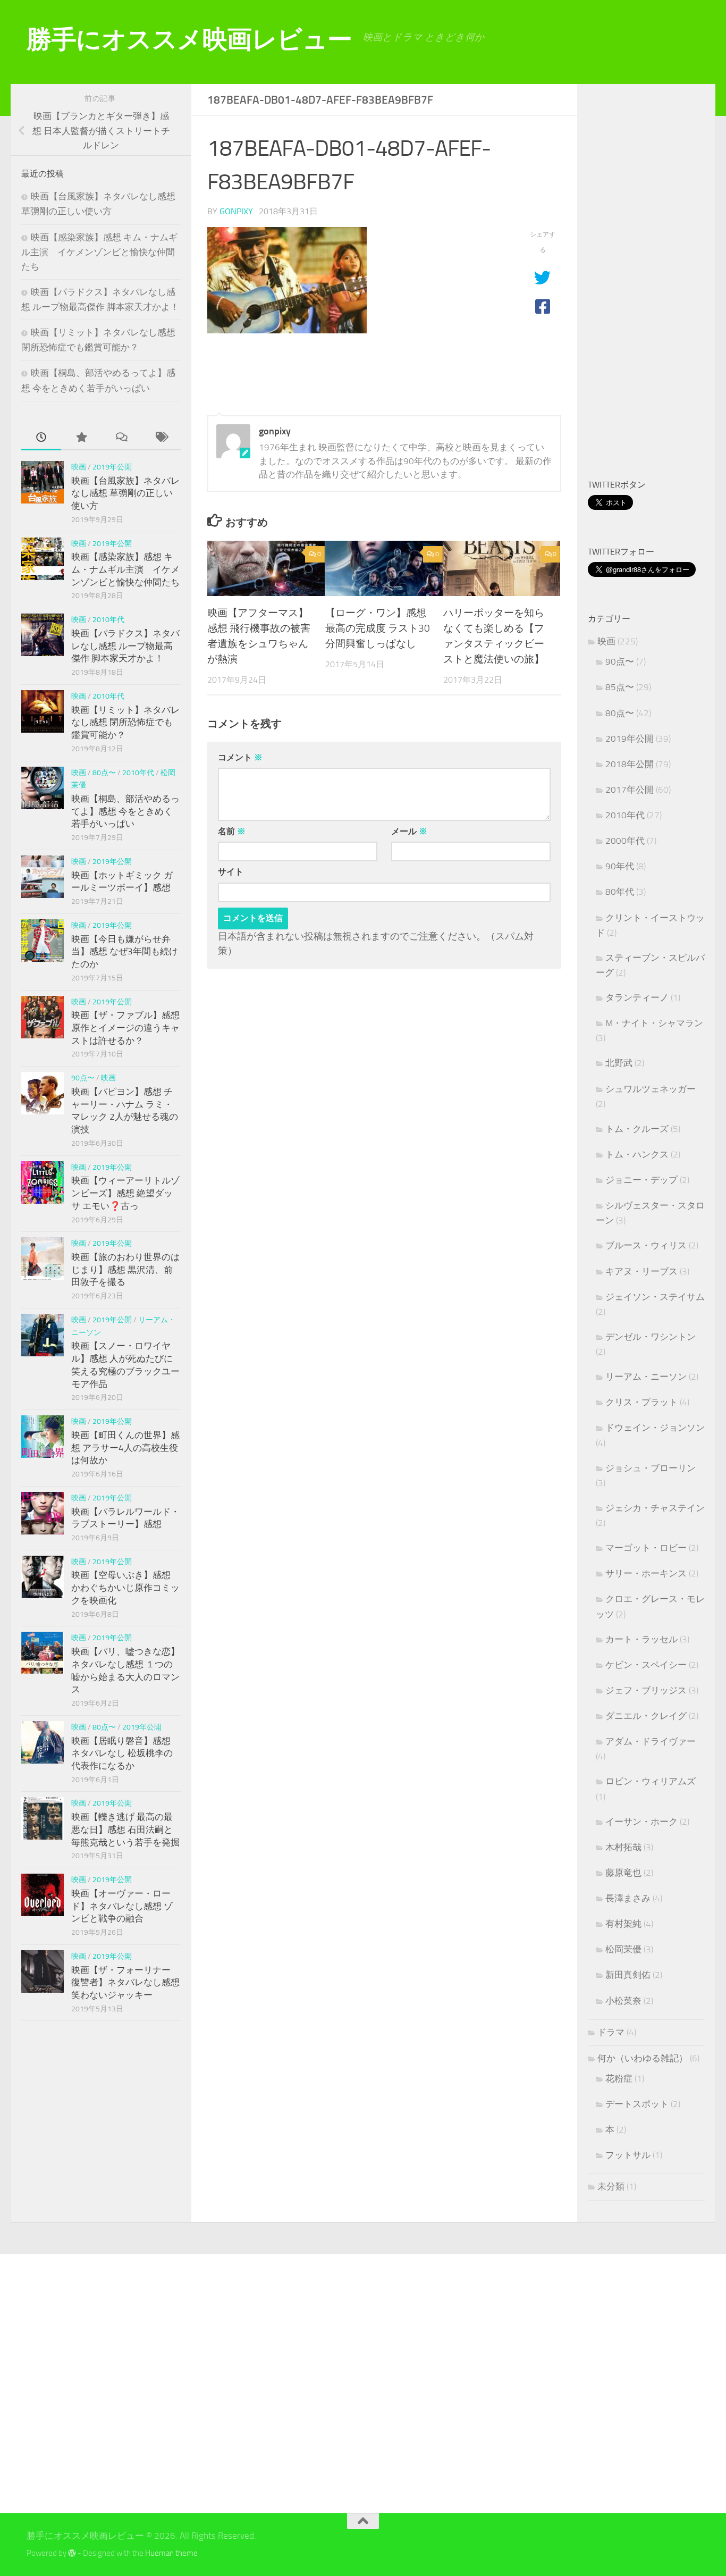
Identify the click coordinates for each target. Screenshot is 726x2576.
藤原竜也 (623, 1873)
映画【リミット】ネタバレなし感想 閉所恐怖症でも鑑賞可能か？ (125, 722)
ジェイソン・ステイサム (655, 1297)
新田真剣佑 (628, 1975)
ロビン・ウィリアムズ (651, 1781)
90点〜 (83, 1078)
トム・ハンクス (637, 1154)
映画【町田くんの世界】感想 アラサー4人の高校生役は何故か (125, 1448)
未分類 (611, 2186)
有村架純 (623, 1924)
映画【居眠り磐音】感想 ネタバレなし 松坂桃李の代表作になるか (122, 1753)
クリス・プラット (641, 1402)
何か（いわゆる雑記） (643, 2058)
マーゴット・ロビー (646, 1548)
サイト (231, 872)
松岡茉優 (623, 1949)
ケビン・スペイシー (646, 1665)
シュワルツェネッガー (651, 1089)
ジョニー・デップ (641, 1180)
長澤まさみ (628, 1898)
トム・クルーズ (637, 1129)
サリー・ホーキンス (646, 1573)
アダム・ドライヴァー (651, 1741)
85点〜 (620, 687)
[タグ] (161, 438)
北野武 (619, 1063)
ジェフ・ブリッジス (646, 1690)
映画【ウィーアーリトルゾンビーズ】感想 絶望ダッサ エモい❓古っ (125, 1193)
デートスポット (637, 2104)
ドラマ (611, 2032)
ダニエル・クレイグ (646, 1716)
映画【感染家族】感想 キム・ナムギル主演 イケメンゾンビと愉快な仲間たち (99, 252)
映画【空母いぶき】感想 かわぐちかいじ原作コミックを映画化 (125, 1587)
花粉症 (619, 2078)
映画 (79, 467)
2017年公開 (630, 790)
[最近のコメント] (121, 438)
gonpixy (236, 211)
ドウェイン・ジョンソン (655, 1428)
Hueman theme (171, 2553)
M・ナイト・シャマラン (654, 1023)
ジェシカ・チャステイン (655, 1508)
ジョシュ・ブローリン (651, 1468)
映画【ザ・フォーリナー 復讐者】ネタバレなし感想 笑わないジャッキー (125, 1982)
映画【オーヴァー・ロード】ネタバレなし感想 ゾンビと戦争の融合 (122, 1906)
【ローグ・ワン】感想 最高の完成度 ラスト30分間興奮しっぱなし (378, 628)
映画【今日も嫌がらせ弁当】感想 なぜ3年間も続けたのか (125, 951)
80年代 (620, 892)
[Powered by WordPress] (72, 2553)
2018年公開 (630, 764)
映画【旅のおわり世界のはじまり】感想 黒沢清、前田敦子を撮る (125, 1269)
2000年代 (625, 841)
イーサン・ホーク (641, 1822)
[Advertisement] (657, 283)
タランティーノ (637, 997)
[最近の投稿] (41, 438)
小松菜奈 (623, 2001)
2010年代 (108, 620)
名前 (232, 831)
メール (409, 831)
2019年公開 (112, 467)
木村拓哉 (623, 1847)
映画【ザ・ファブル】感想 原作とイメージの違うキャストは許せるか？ (125, 1027)
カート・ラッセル (641, 1639)
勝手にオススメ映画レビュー (189, 39)
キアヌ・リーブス (641, 1271)
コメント (240, 757)
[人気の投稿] (81, 438)
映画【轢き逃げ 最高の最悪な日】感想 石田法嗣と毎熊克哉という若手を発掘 (125, 1829)
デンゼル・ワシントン (651, 1337)
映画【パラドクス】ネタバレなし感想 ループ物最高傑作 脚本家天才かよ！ (125, 646)
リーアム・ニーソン (646, 1377)
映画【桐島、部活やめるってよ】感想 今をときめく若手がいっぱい (125, 811)
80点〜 (104, 773)
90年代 (620, 866)
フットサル (628, 2155)
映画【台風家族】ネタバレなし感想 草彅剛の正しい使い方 (125, 493)
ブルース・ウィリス (646, 1245)
